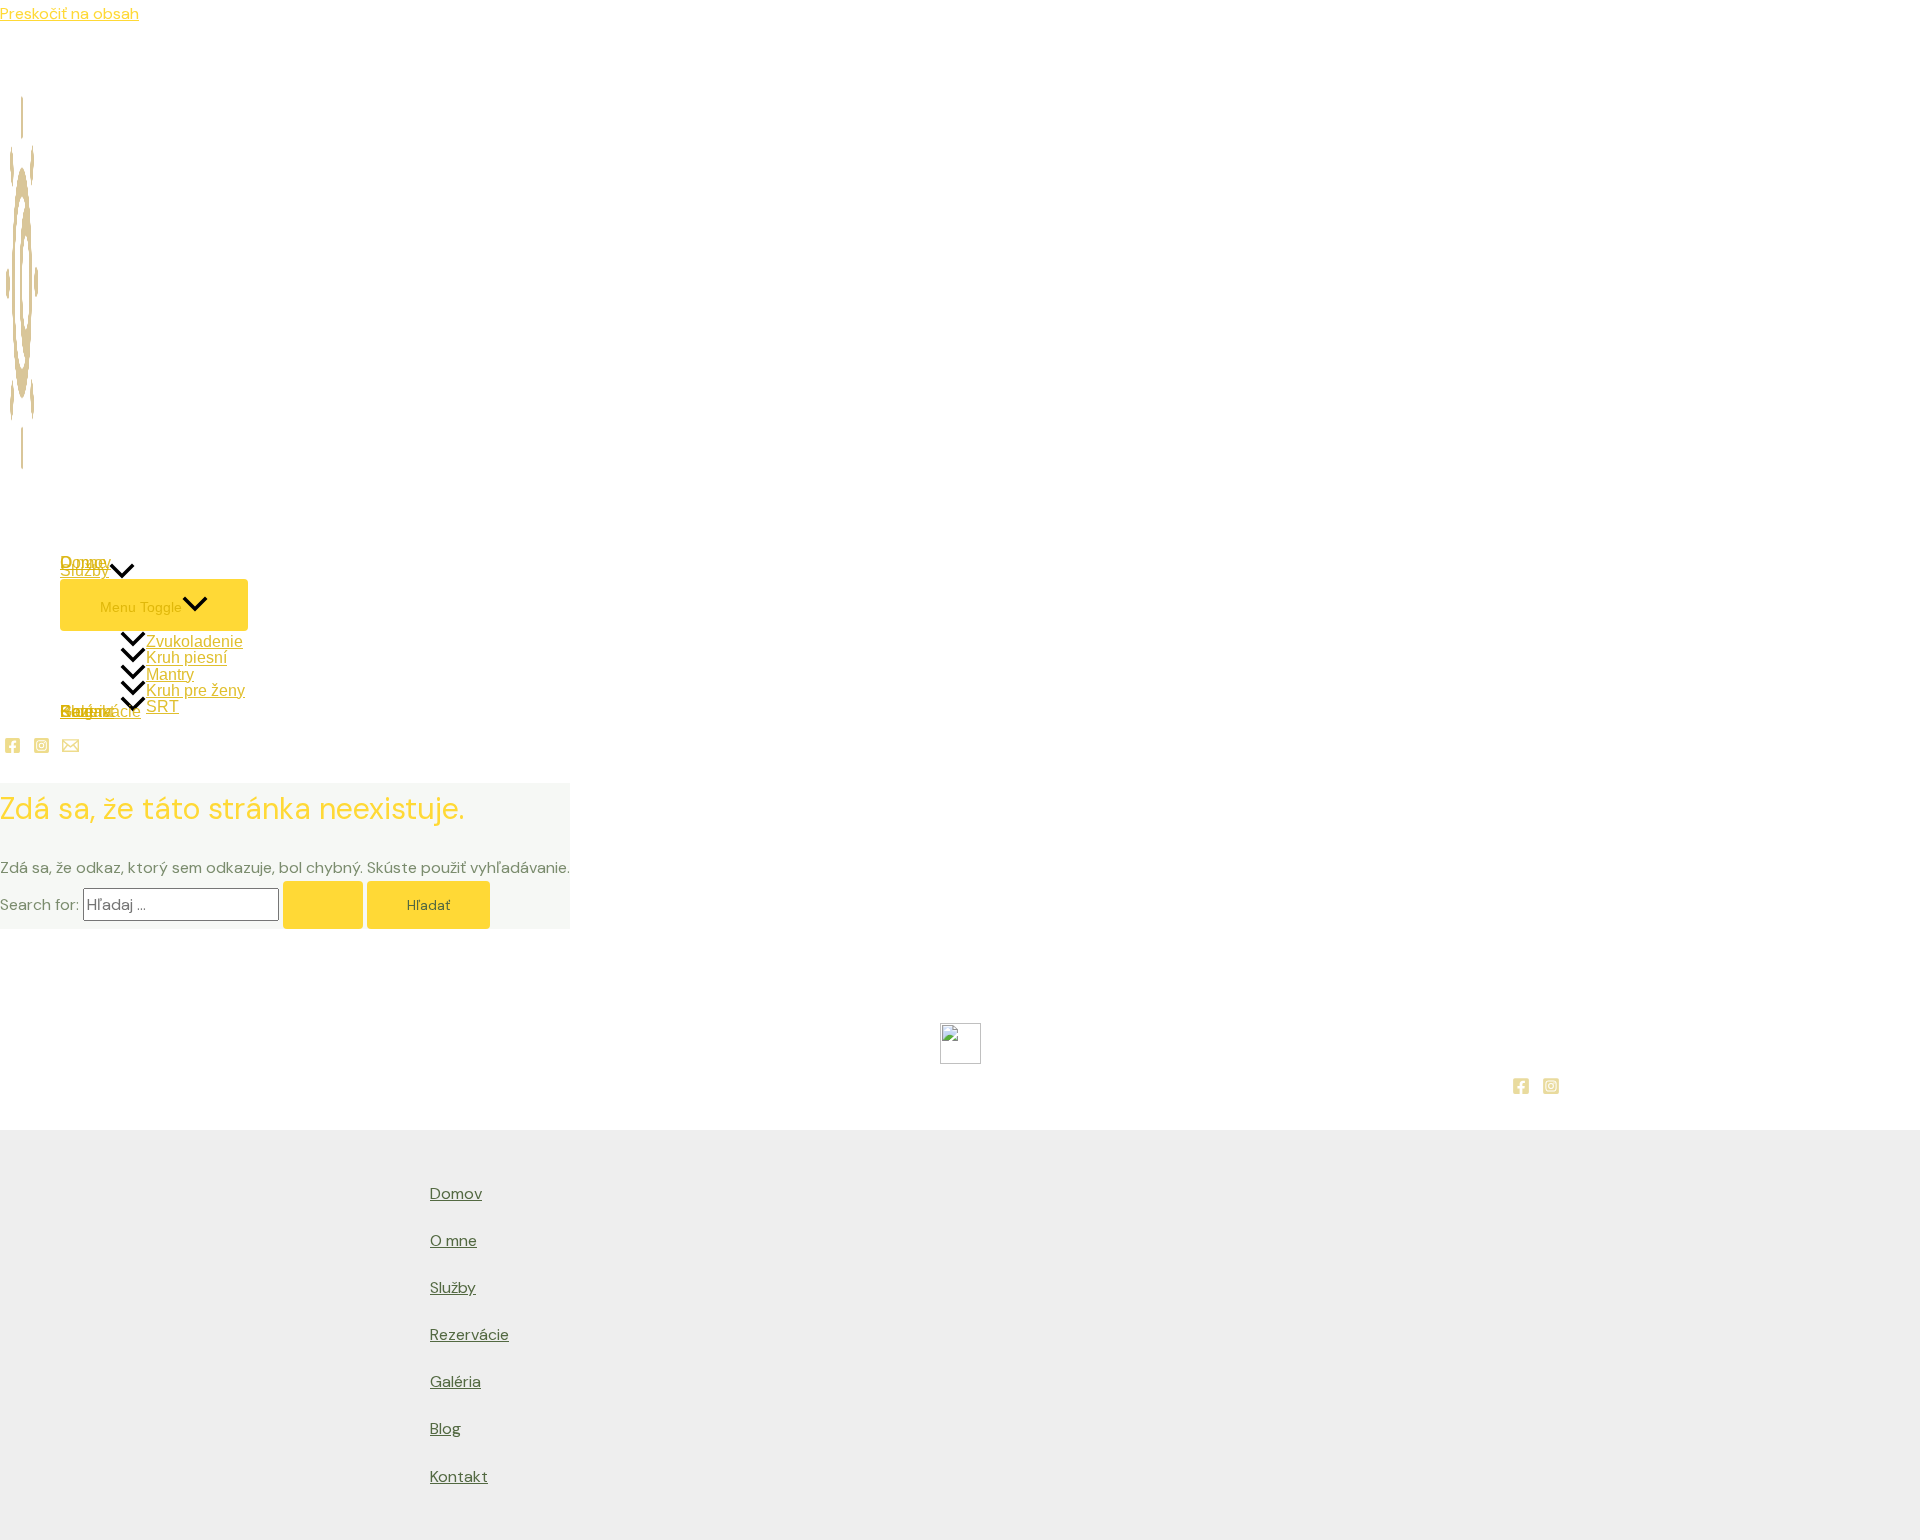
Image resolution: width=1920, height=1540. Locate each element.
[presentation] (122, 571)
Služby (84, 571)
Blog (445, 1428)
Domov (456, 1193)
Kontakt (459, 1476)
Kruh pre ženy (195, 689)
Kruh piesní (186, 656)
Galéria (455, 1381)
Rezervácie (469, 1334)
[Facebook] (12, 748)
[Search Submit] (323, 905)
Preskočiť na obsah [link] (69, 13)
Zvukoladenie (194, 640)
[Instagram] (41, 748)
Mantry (170, 673)
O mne (453, 1240)
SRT (162, 705)
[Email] (70, 748)
